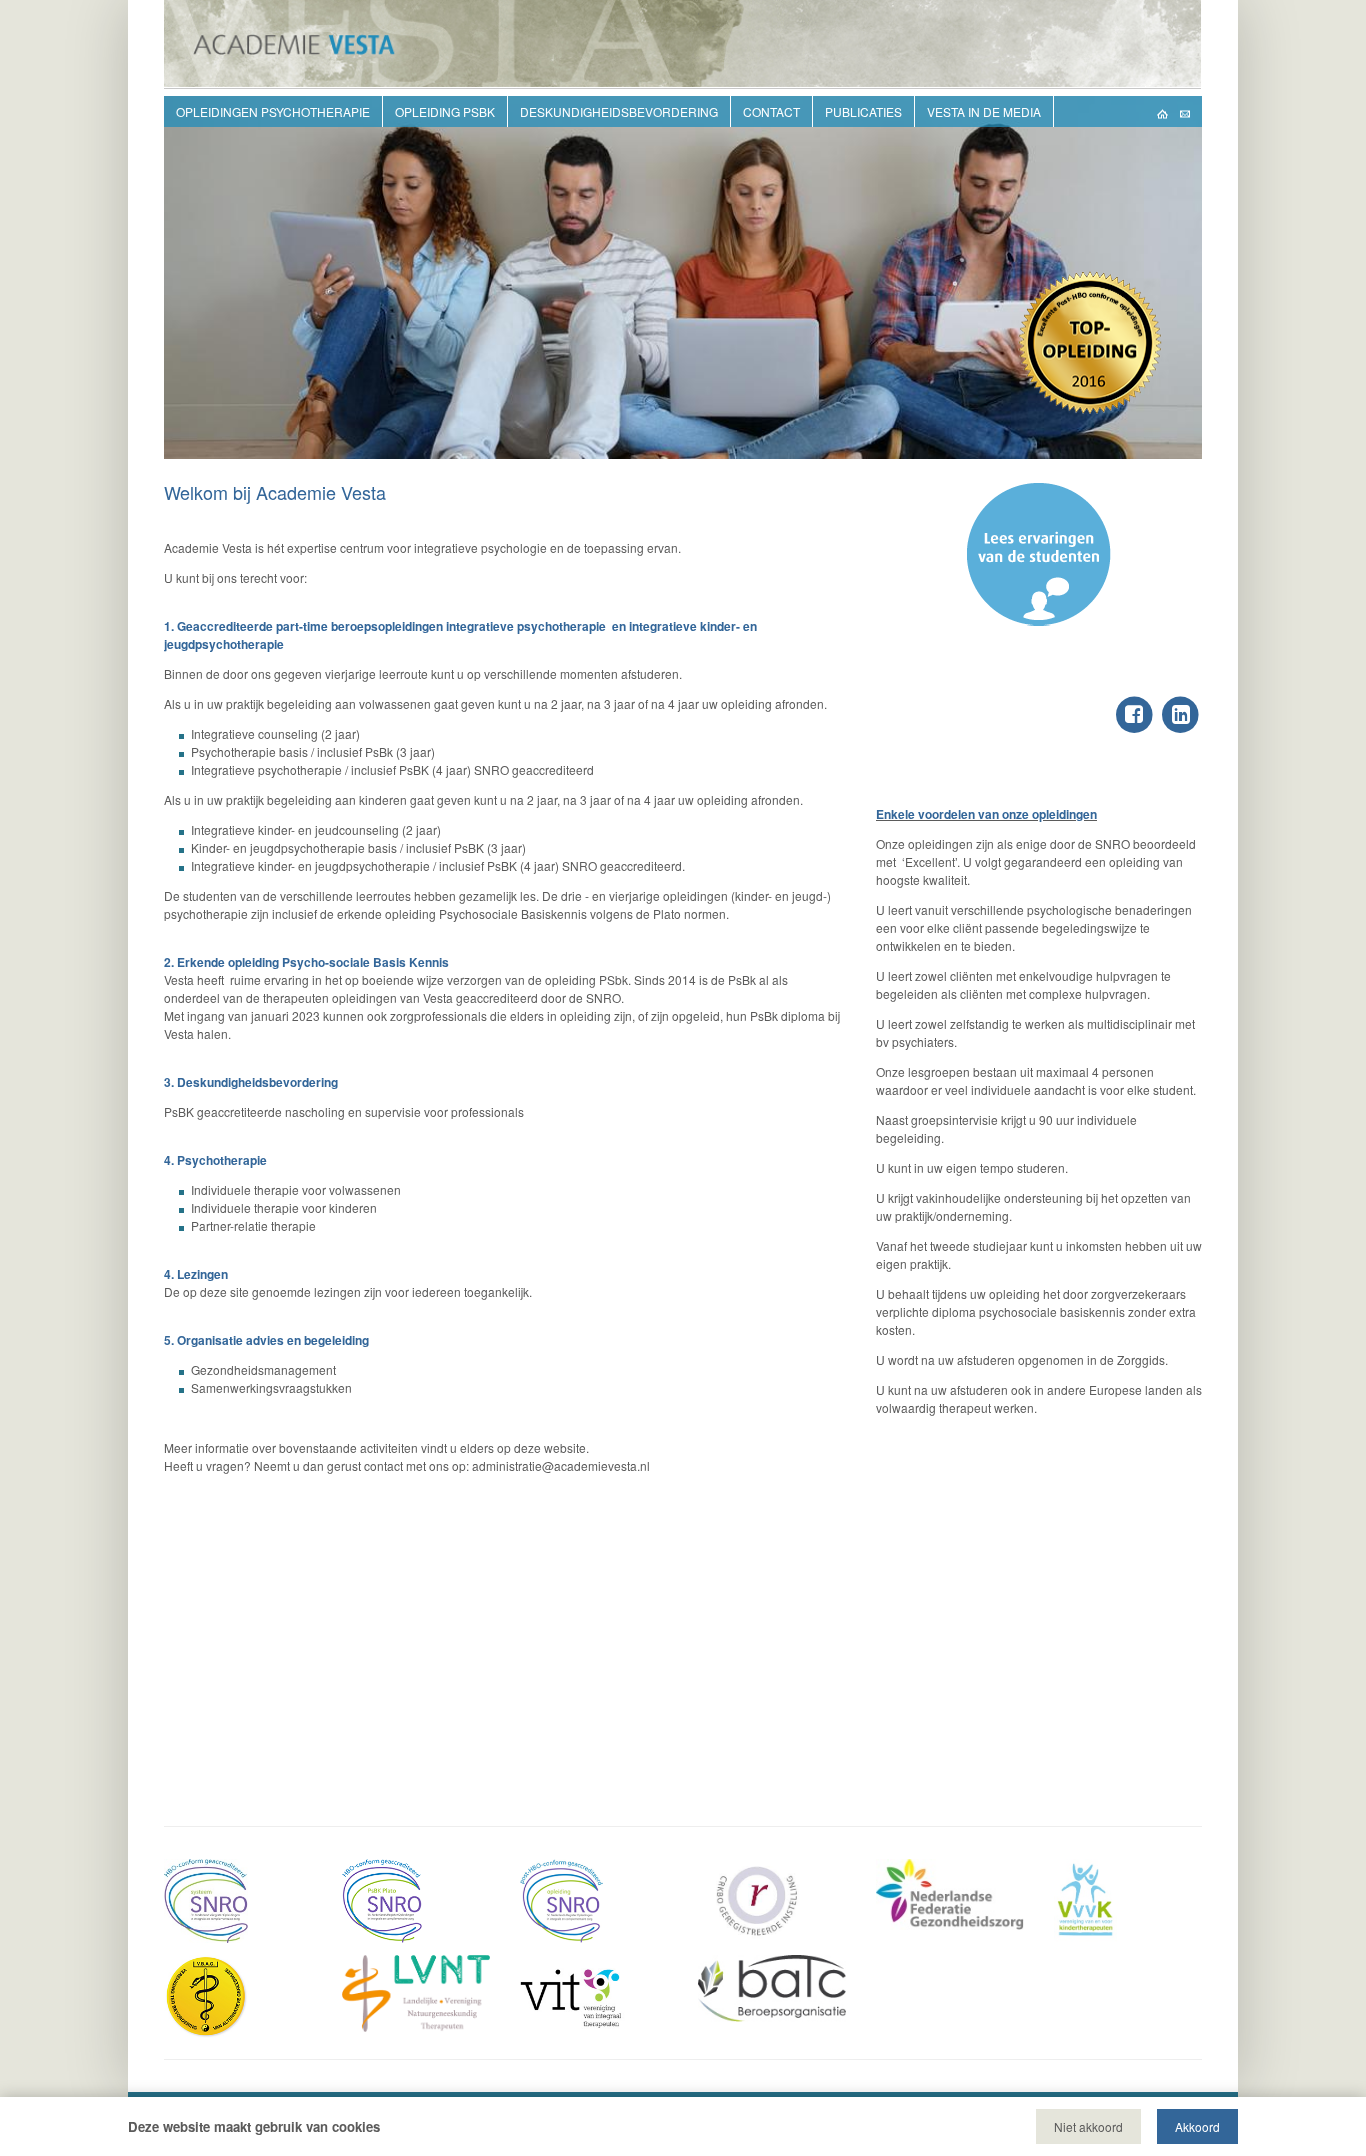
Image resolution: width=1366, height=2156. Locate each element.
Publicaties (863, 111)
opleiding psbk (445, 111)
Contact (771, 111)
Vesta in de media (984, 111)
